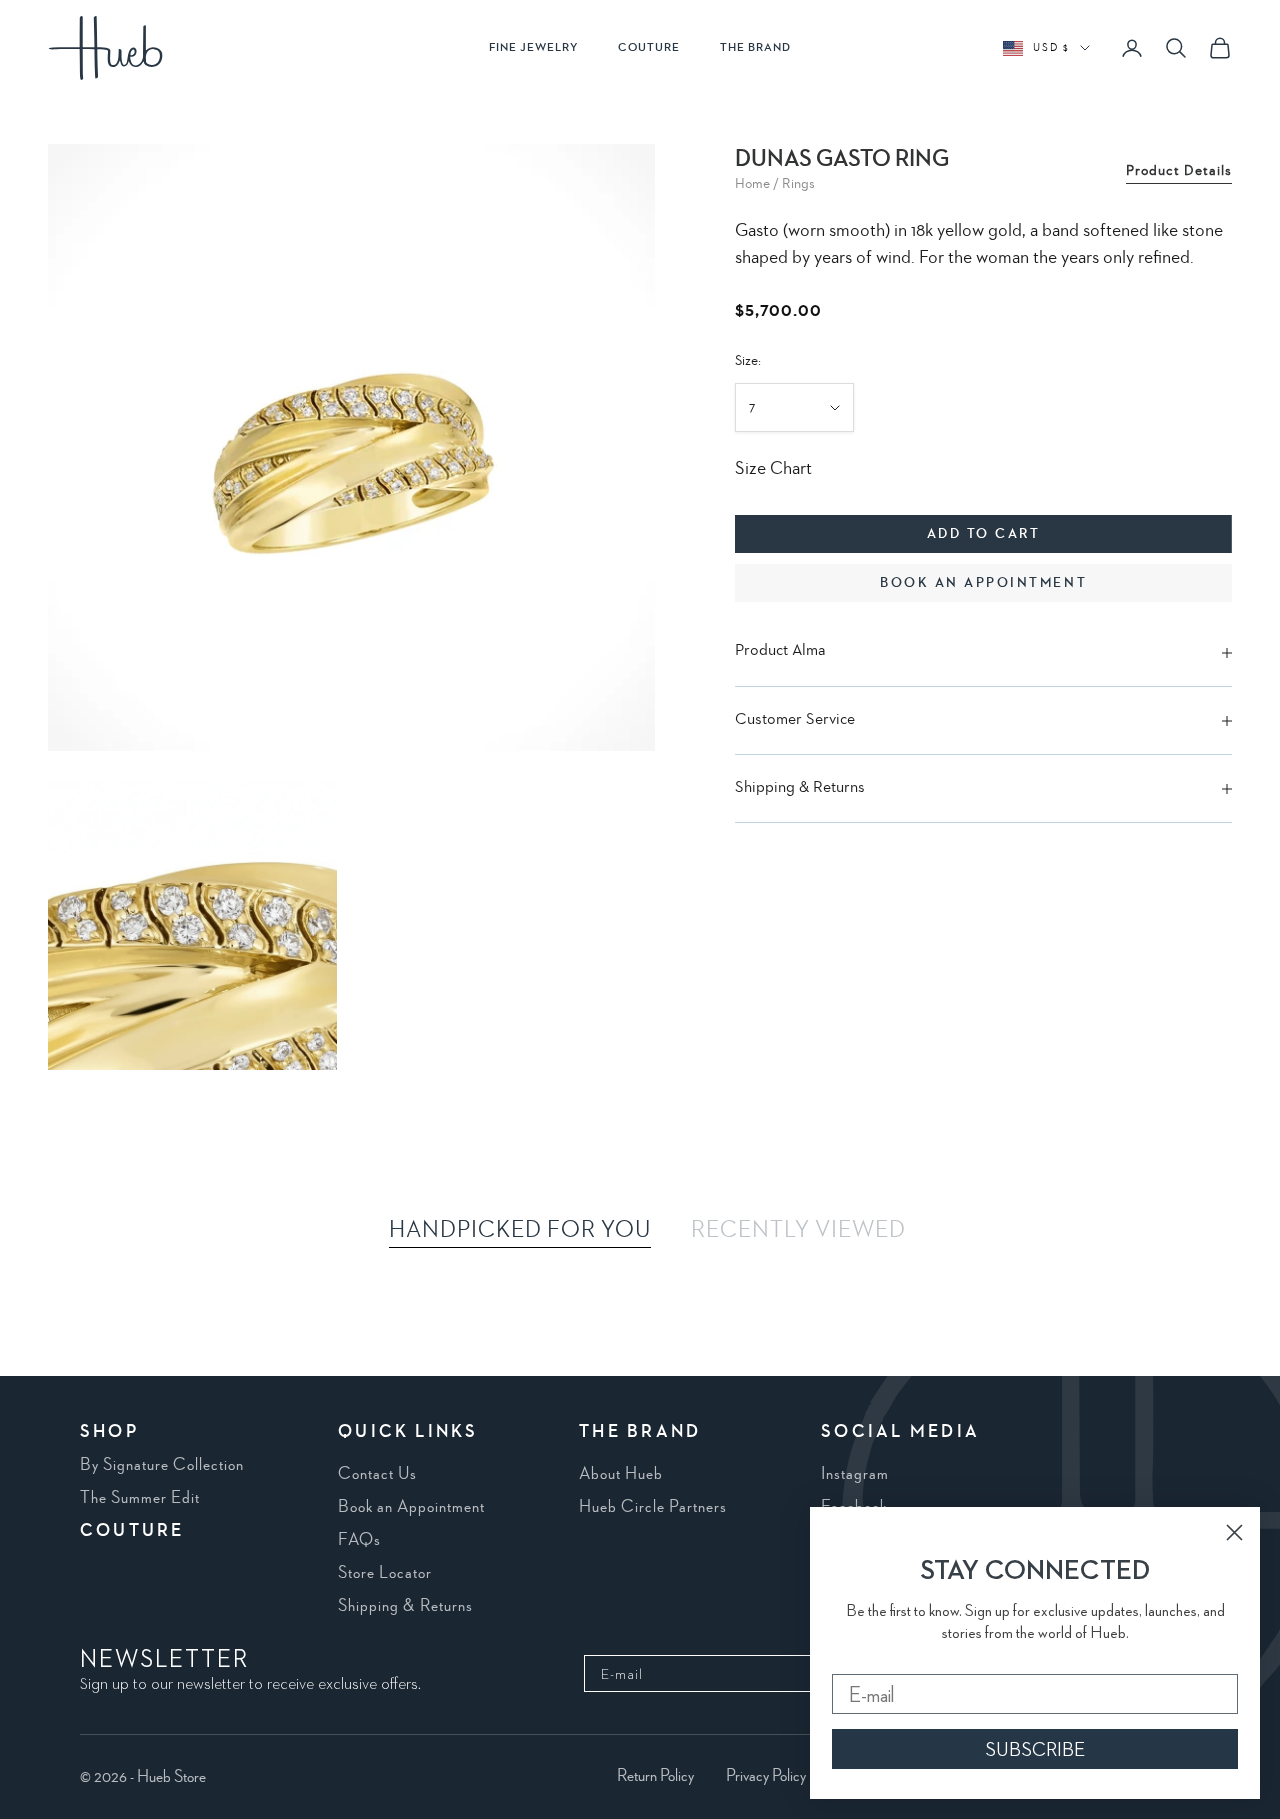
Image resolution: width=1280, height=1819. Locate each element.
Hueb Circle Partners (653, 1507)
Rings (798, 184)
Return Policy (655, 1776)
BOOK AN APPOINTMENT (983, 584)
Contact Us (377, 1474)
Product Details (1179, 171)
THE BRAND (755, 48)
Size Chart (773, 470)
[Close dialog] (1234, 1532)
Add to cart (984, 535)
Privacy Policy (766, 1776)
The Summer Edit (140, 1498)
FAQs (359, 1540)
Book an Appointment (411, 1507)
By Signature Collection (162, 1465)
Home (752, 184)
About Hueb (621, 1474)
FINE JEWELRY (533, 48)
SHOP (109, 1432)
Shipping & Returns (405, 1606)
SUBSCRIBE (1035, 1749)
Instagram (855, 1474)
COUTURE (649, 48)
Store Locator (385, 1573)
